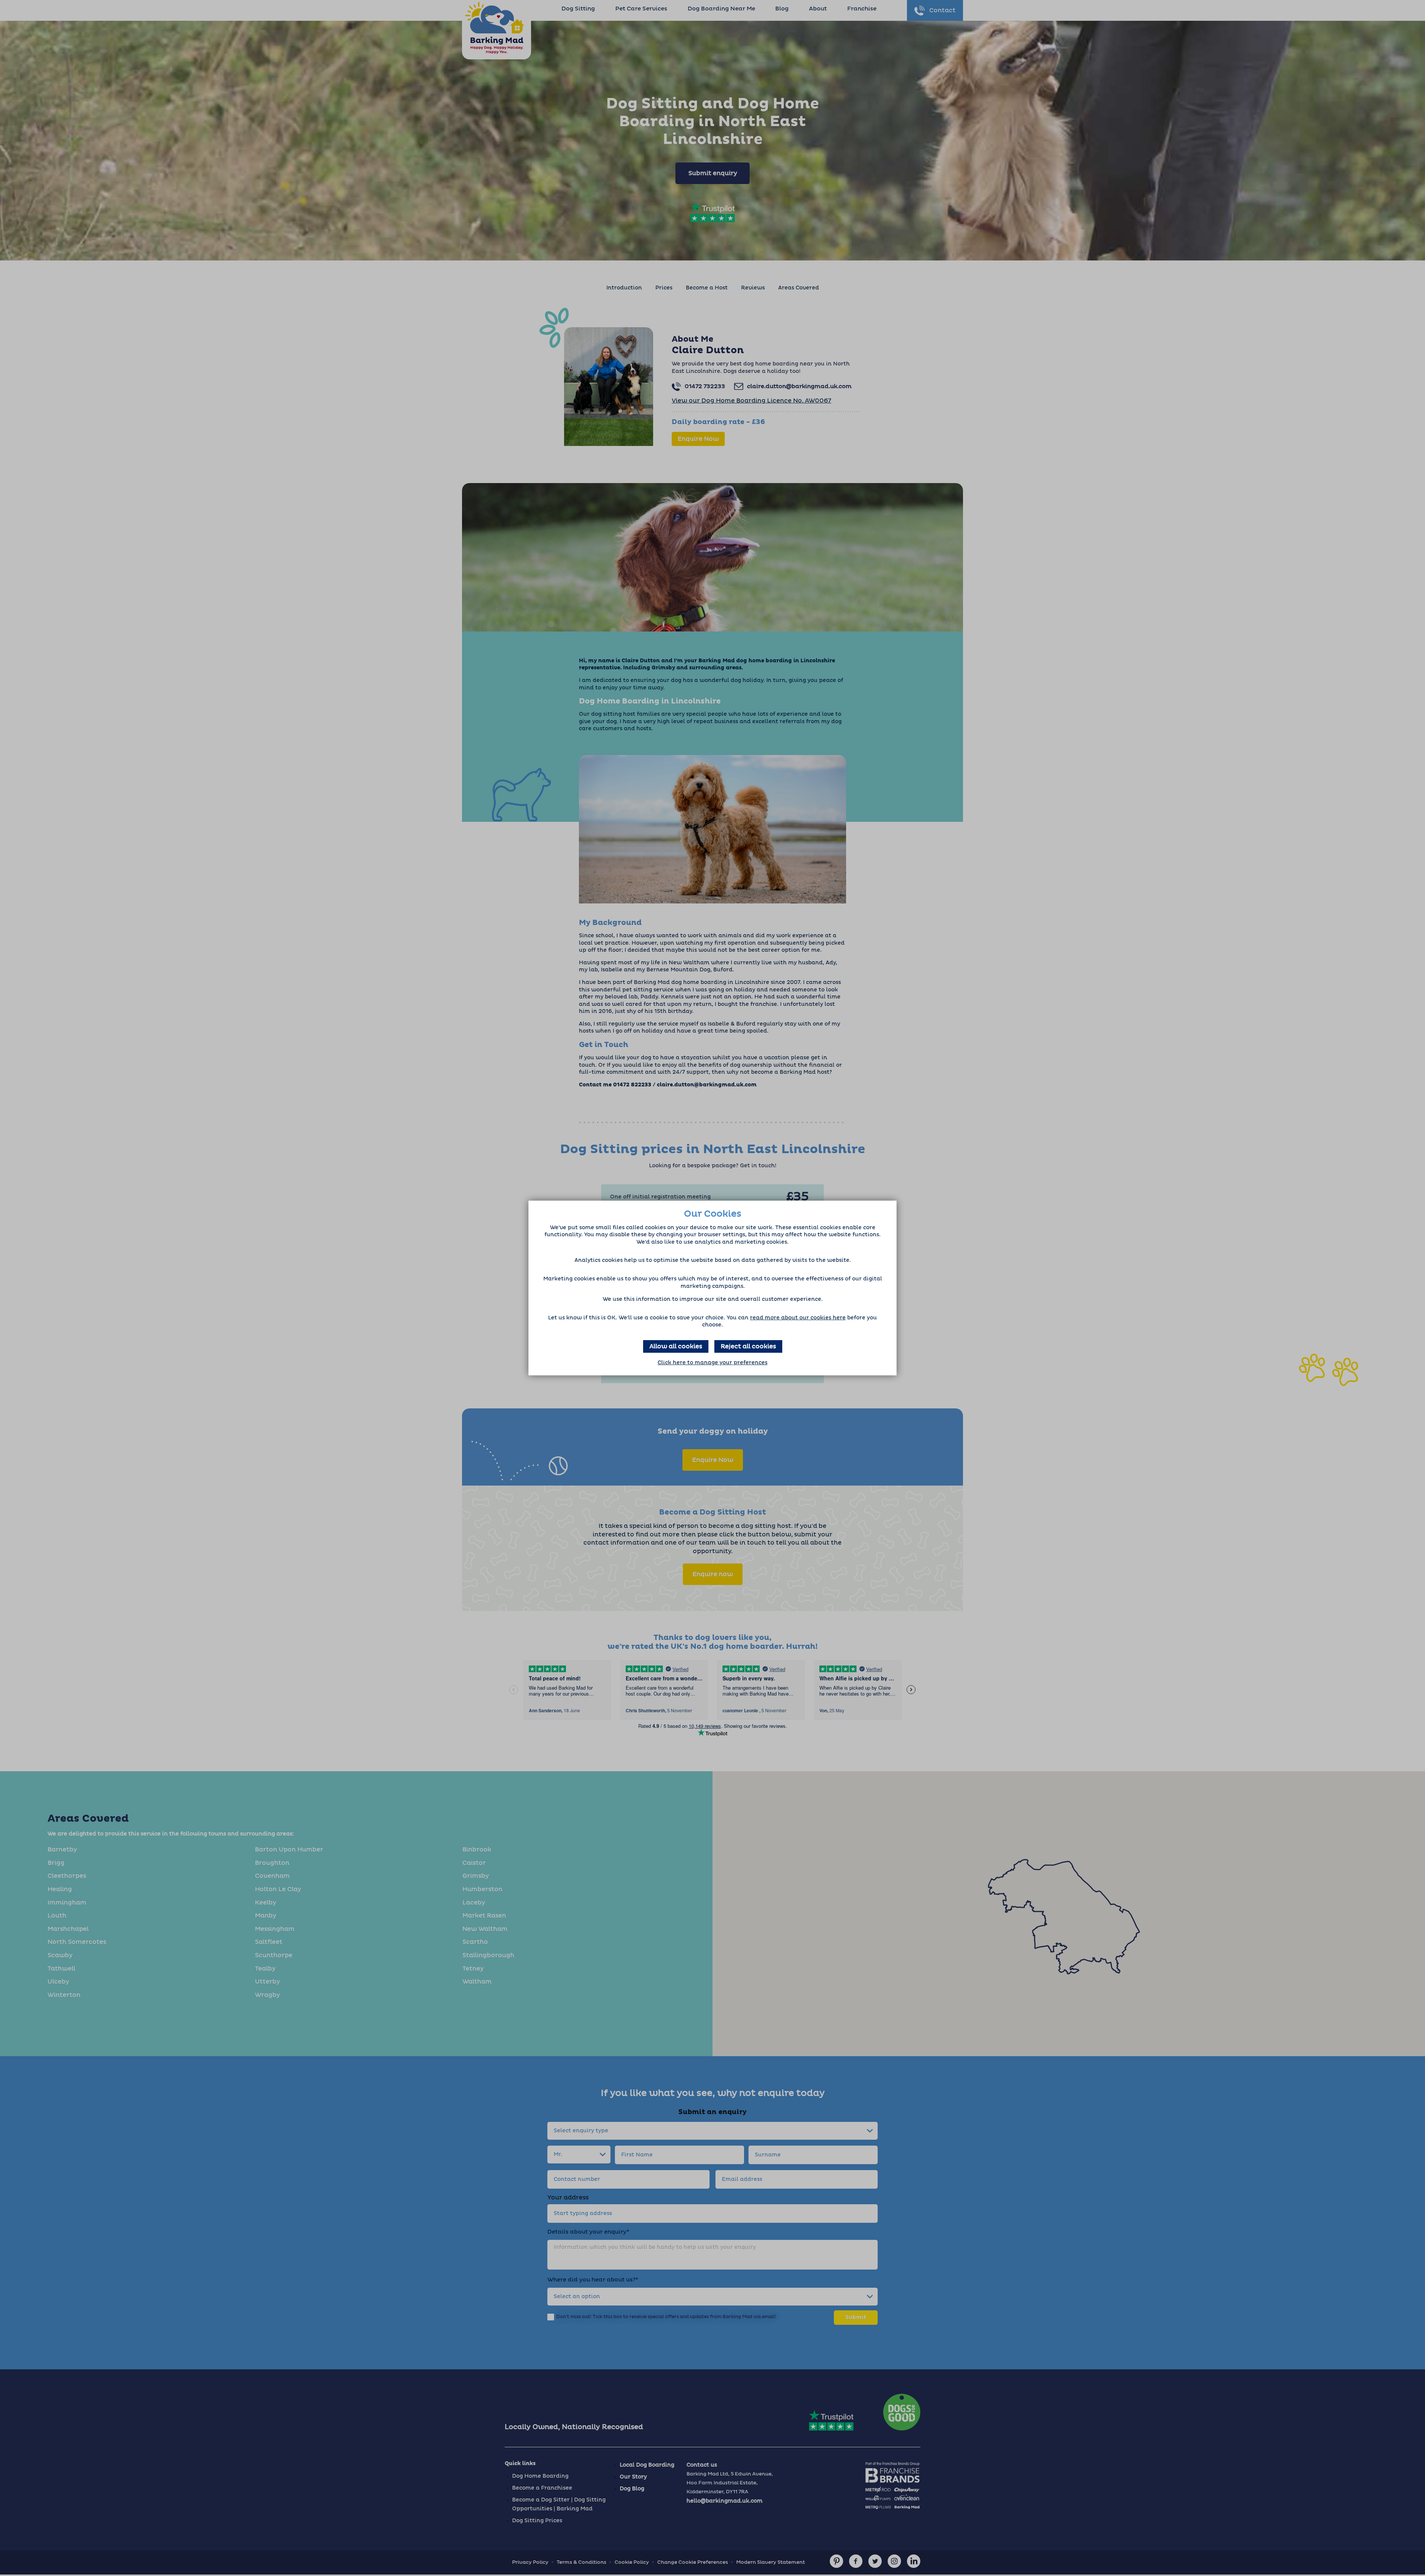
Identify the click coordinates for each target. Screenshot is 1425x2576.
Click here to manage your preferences (712, 1363)
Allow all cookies (676, 1346)
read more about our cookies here (798, 1318)
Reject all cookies (748, 1346)
